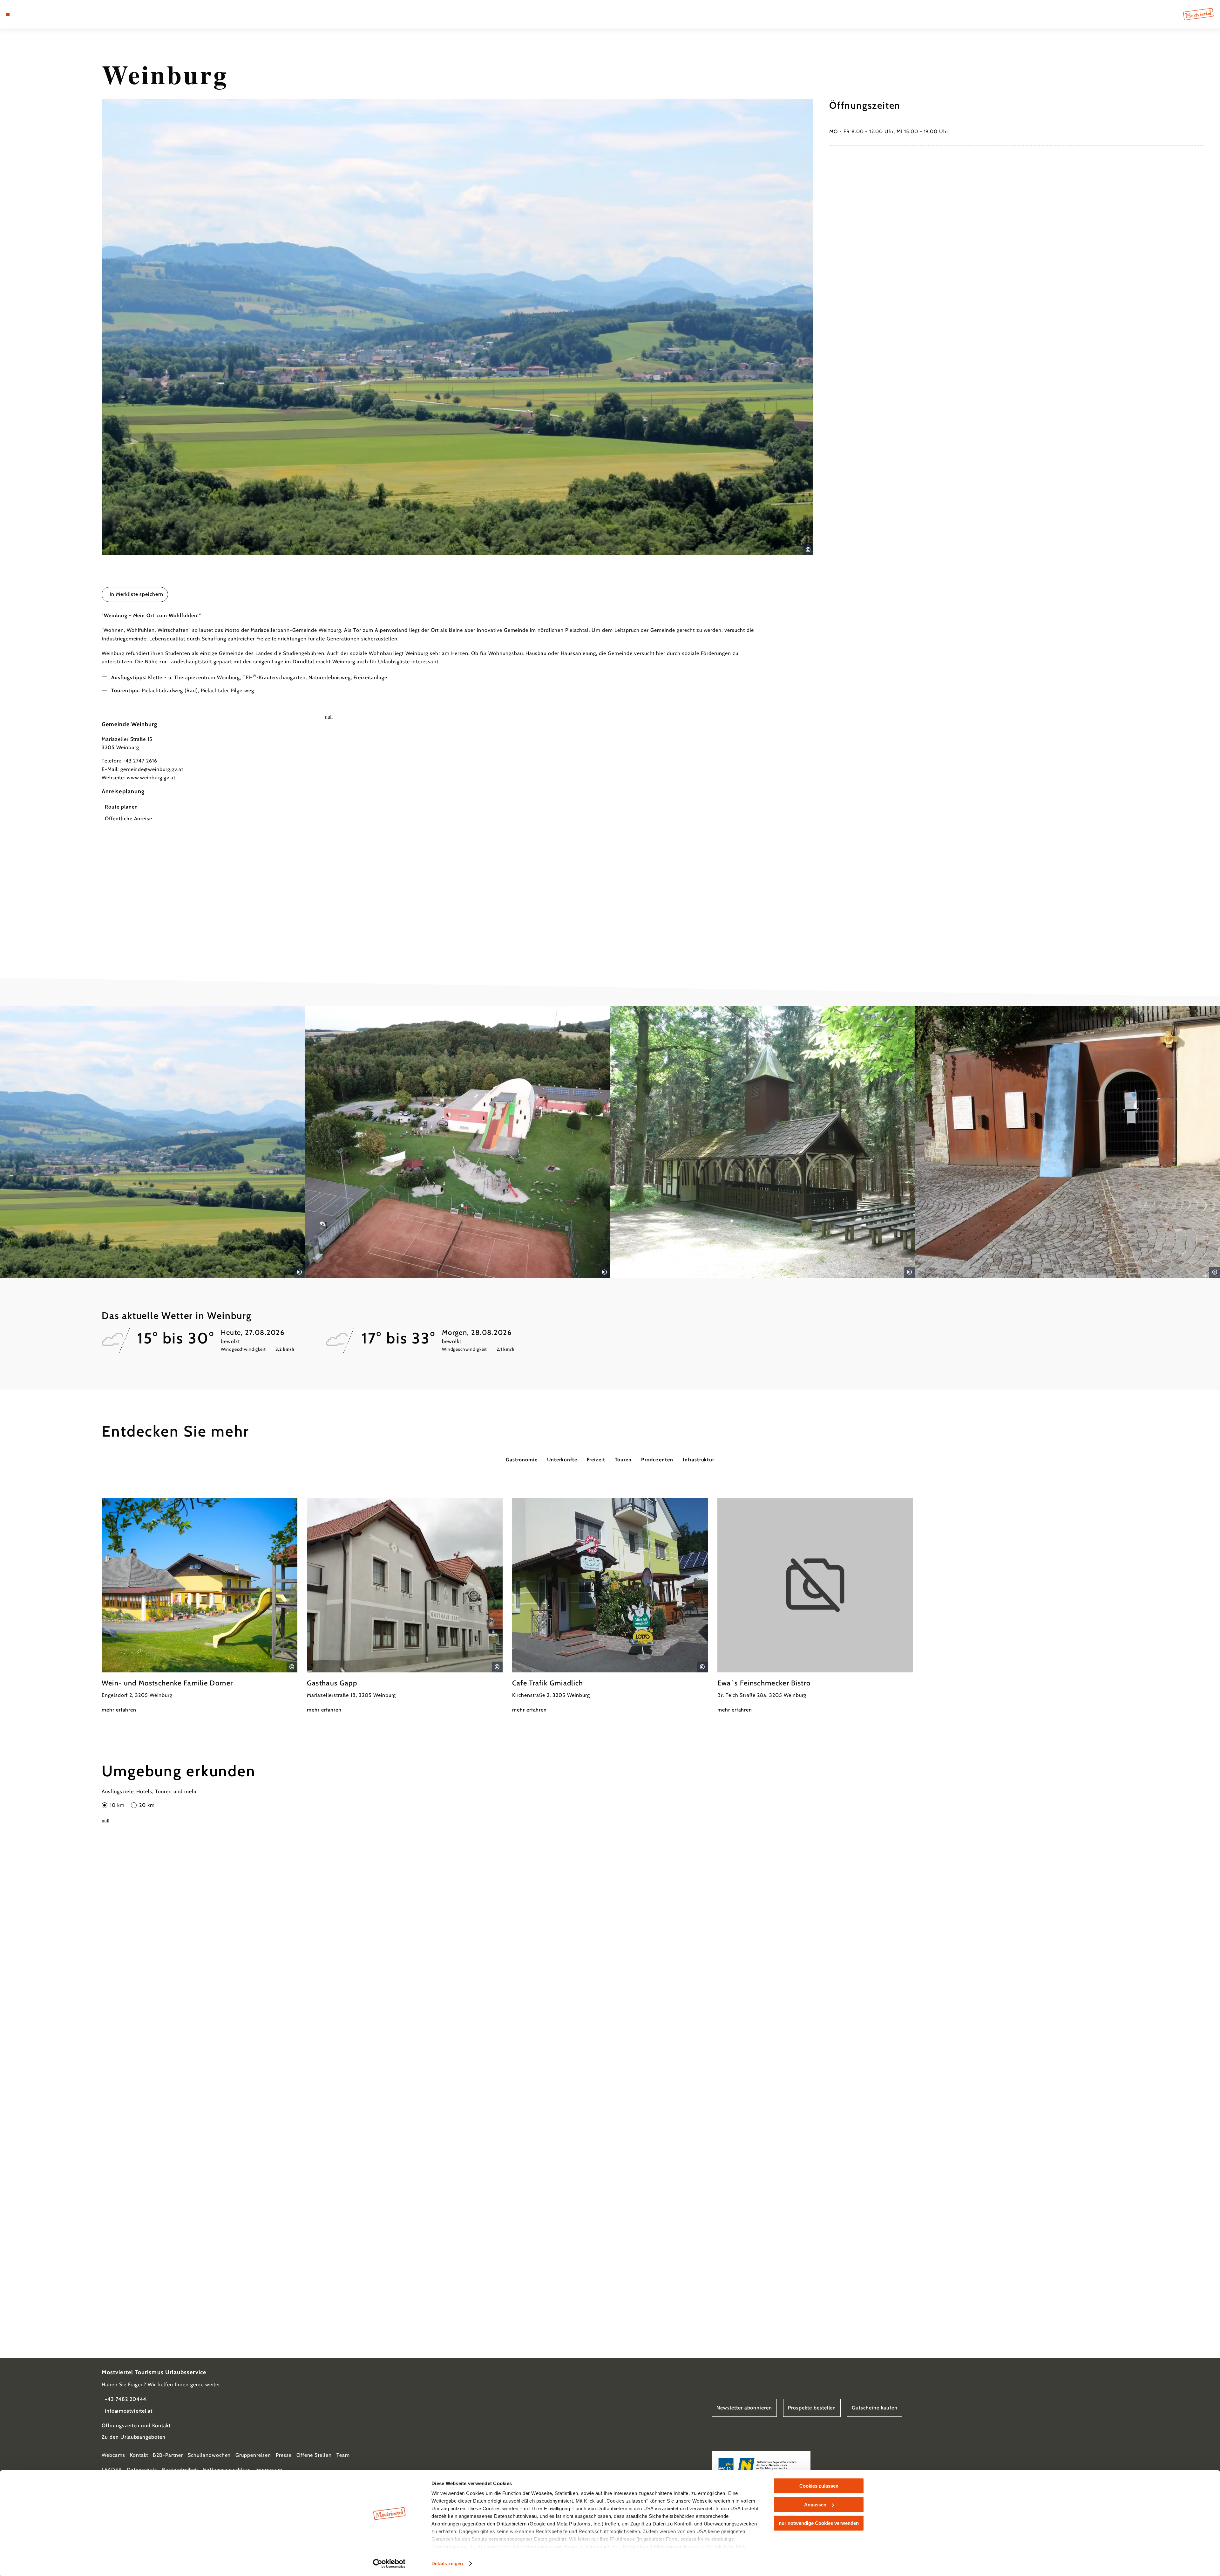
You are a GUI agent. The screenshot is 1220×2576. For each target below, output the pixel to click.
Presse (284, 2455)
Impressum (269, 2470)
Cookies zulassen (819, 2486)
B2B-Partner (168, 2455)
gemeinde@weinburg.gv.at (152, 769)
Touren (623, 1460)
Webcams (113, 2455)
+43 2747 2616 (140, 761)
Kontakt (139, 2455)
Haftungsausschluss (227, 2470)
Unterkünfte (562, 1460)
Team (343, 2455)
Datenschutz (142, 2470)
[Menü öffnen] (8, 14)
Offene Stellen (314, 2455)
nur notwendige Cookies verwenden (819, 2523)
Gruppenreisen (253, 2455)
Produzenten (657, 1460)
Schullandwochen (209, 2455)
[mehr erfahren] (200, 1606)
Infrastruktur (698, 1460)
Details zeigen (447, 2563)
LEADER (112, 2470)
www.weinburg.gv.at (151, 778)
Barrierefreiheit (180, 2470)
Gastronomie (522, 1460)
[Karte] (25, 14)
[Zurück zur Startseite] (1198, 14)
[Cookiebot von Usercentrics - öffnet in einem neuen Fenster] (389, 2564)
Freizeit (596, 1460)
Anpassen (815, 2505)
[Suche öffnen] (44, 14)
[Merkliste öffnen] (35, 14)
